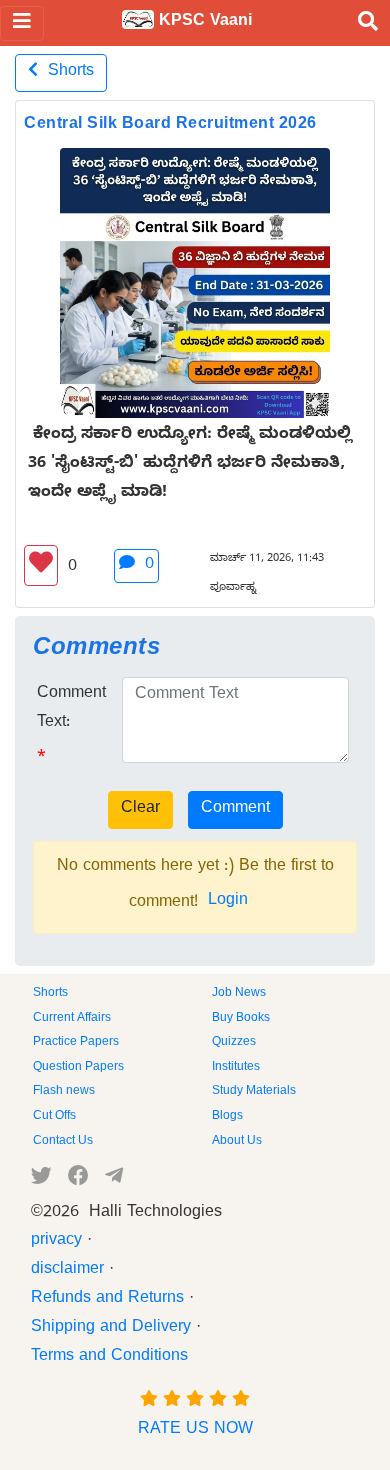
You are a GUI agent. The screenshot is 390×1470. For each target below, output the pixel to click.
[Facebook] (78, 1180)
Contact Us (63, 1142)
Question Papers (78, 1068)
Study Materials (254, 1092)
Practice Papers (76, 1043)
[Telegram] (114, 1180)
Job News (239, 994)
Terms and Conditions (109, 1358)
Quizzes (234, 1043)
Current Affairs (72, 1019)
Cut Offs (54, 1117)
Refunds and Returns (107, 1300)
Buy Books (241, 1019)
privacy (56, 1242)
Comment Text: (71, 709)
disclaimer (67, 1271)
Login (228, 902)
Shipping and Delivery (111, 1329)
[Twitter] (41, 1180)
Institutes (236, 1068)
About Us (237, 1142)
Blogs (227, 1117)
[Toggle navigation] (22, 23)
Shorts (66, 73)
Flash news (64, 1092)
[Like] (41, 565)
